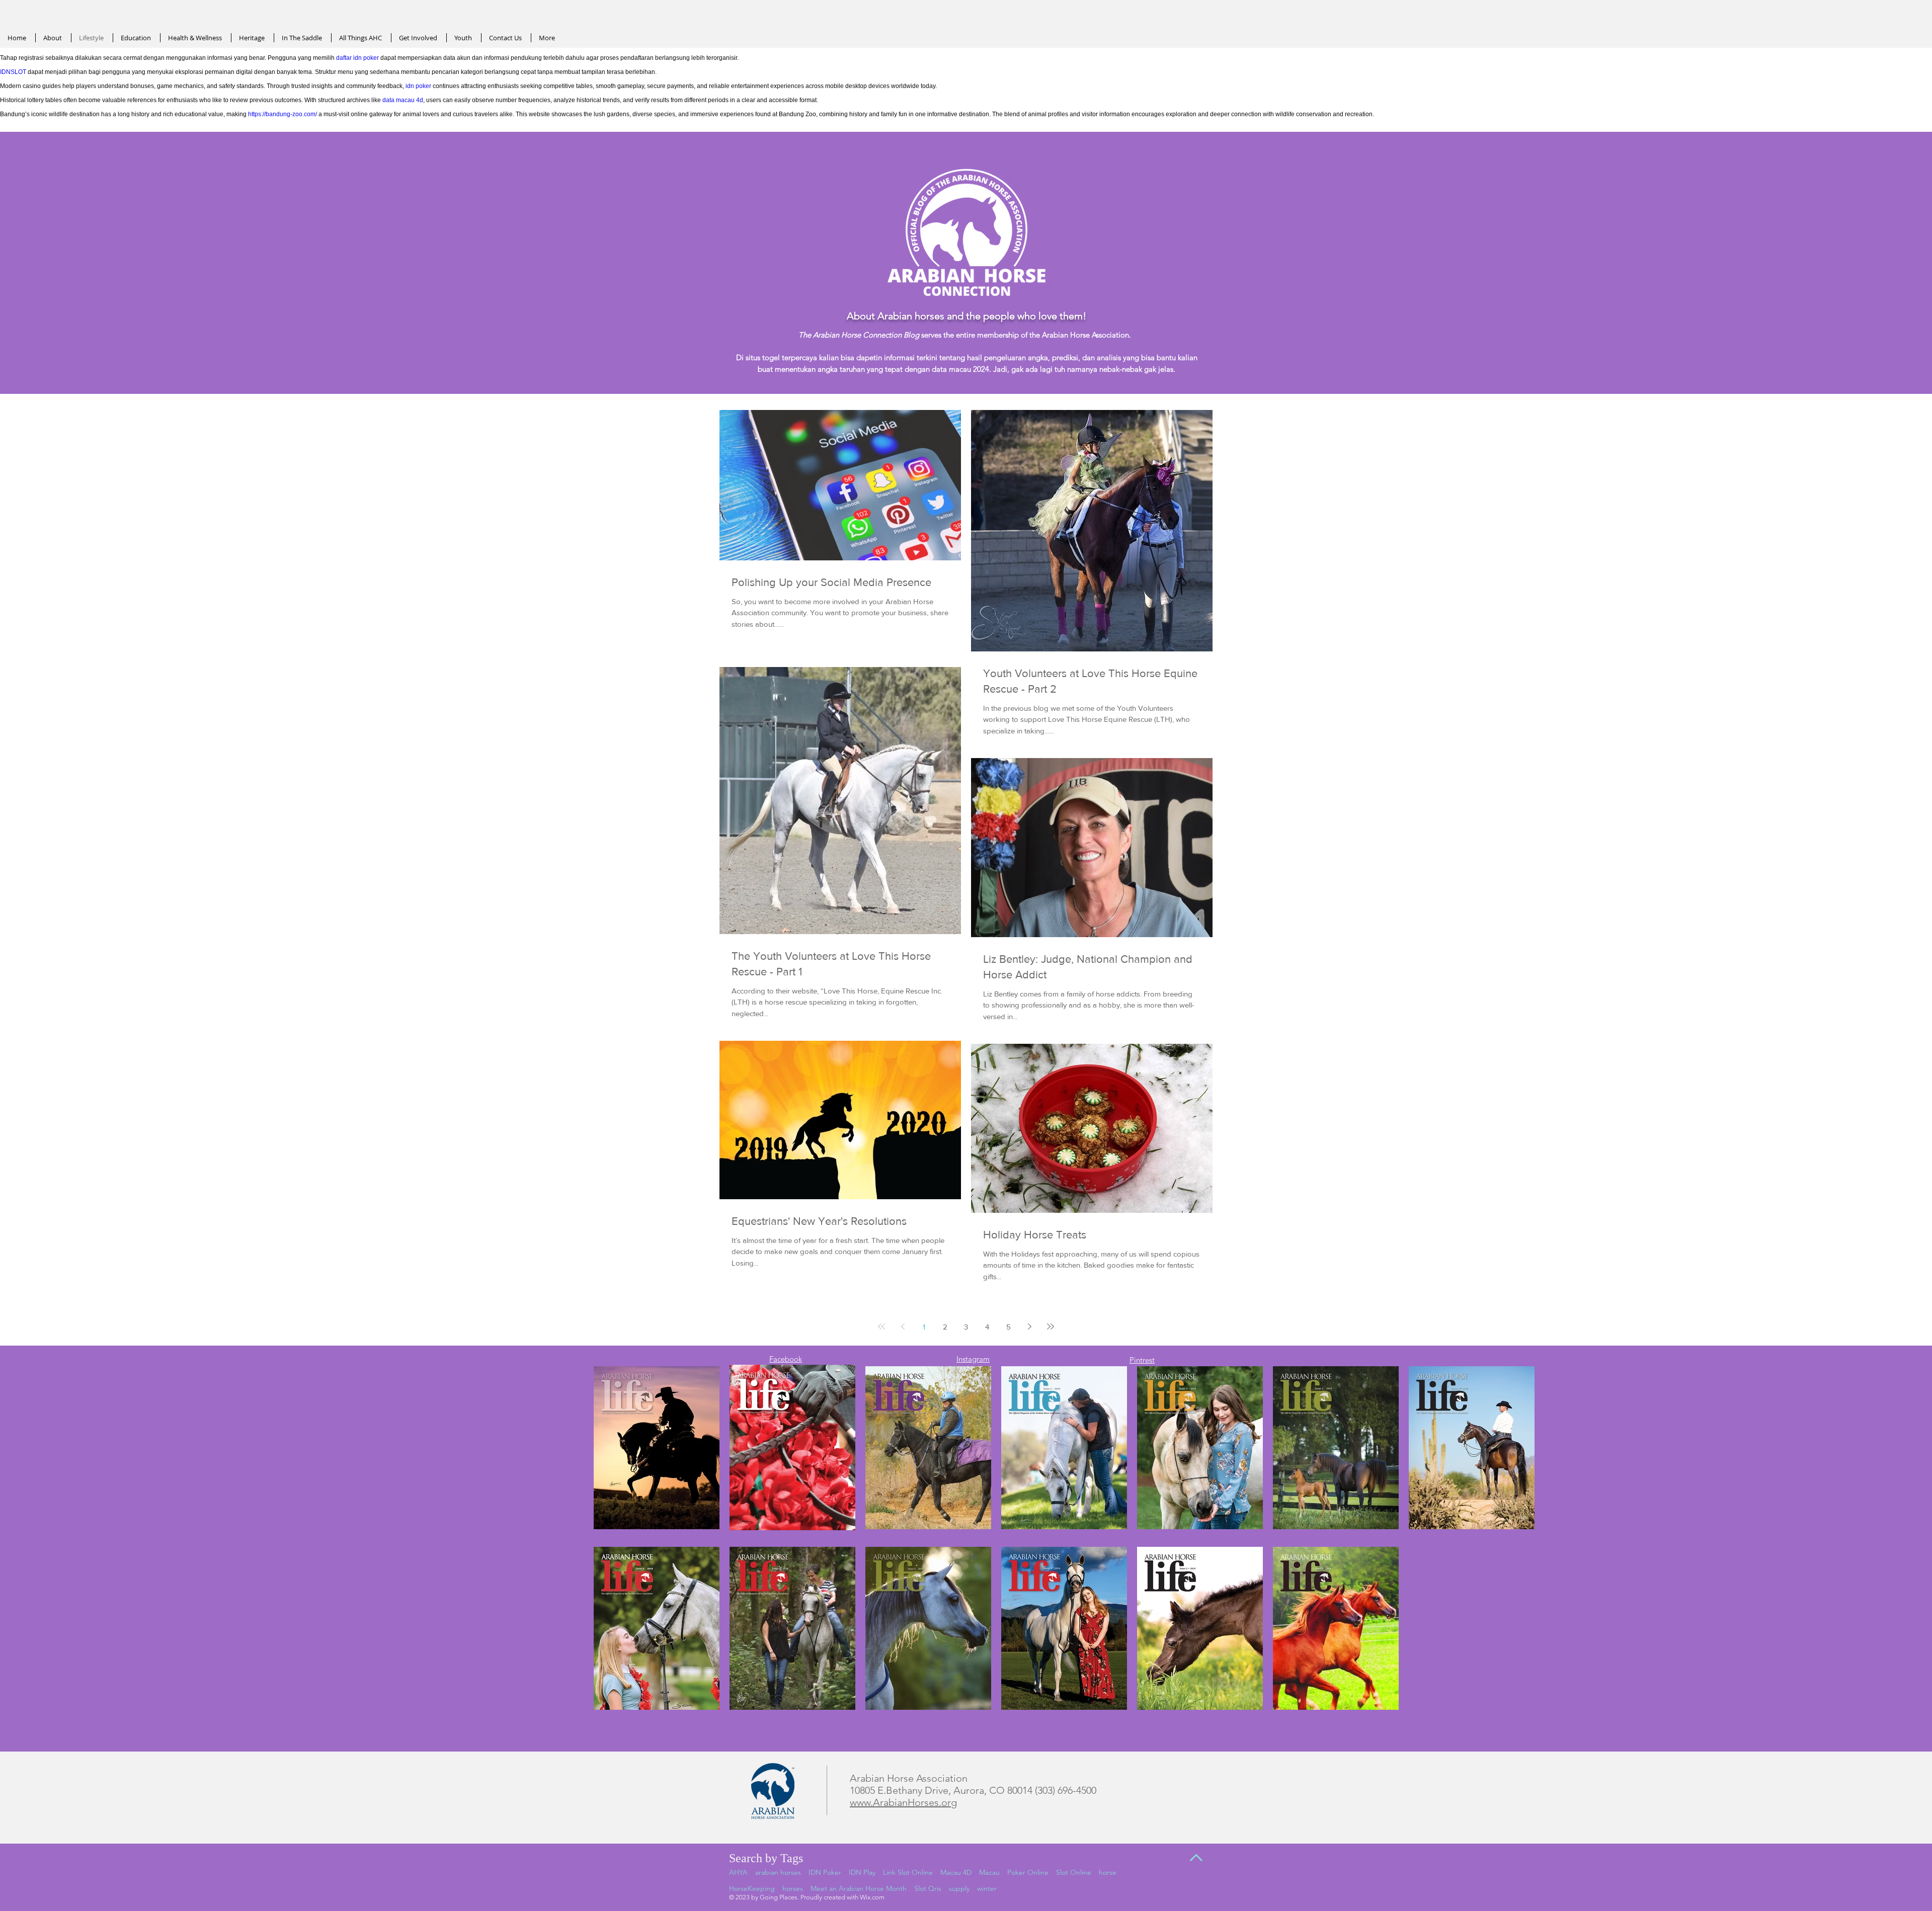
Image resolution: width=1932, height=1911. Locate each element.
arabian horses (778, 1872)
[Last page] (1051, 1326)
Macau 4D (956, 1872)
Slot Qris (928, 1888)
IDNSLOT (13, 72)
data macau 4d (403, 100)
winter (987, 1888)
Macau (989, 1872)
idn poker (418, 86)
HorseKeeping (752, 1888)
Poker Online (1028, 1872)
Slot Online (1074, 1872)
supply (959, 1888)
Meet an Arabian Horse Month (859, 1888)
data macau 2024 (960, 369)
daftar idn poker (357, 58)
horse (1108, 1872)
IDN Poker (825, 1872)
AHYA (738, 1872)
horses (793, 1888)
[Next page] (1029, 1326)
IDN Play (862, 1872)
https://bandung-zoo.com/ (283, 114)
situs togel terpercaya (781, 357)
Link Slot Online (908, 1872)
